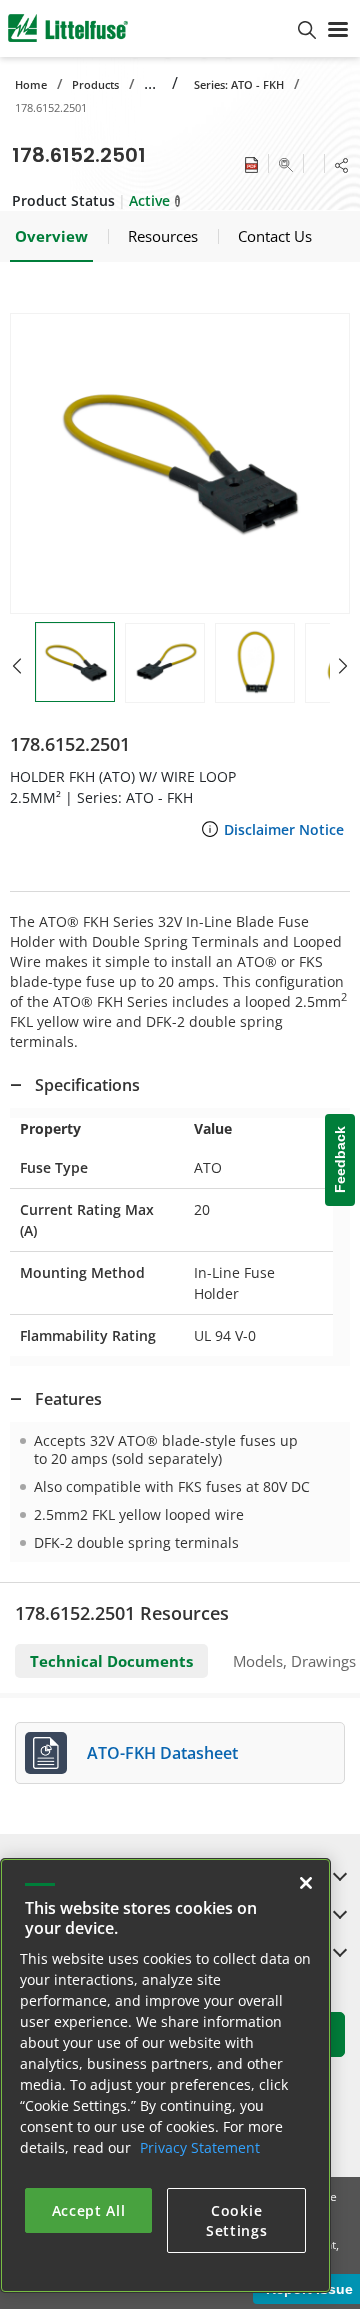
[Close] (306, 1883)
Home (31, 84)
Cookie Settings (237, 2220)
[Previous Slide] (17, 666)
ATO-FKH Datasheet (162, 1753)
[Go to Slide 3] (255, 663)
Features (68, 1399)
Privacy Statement (200, 2147)
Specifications (87, 1085)
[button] (180, 463)
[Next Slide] (343, 666)
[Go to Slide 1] (75, 662)
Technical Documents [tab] (111, 1661)
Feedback (340, 1159)
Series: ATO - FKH (239, 84)
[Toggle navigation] (338, 28)
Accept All (89, 2210)
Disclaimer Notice (284, 829)
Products (95, 84)
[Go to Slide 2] (165, 663)
